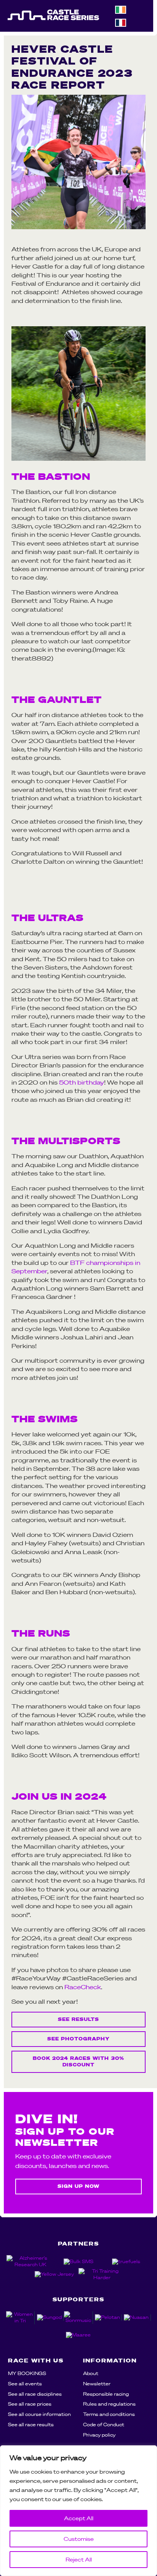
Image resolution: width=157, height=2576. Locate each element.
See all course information (39, 2414)
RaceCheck (83, 1987)
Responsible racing (106, 2394)
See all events (25, 2384)
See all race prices (30, 2404)
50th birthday (82, 1082)
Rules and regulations (109, 2404)
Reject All (79, 2560)
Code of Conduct (104, 2425)
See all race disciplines (35, 2394)
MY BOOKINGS (27, 2373)
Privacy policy (99, 2435)
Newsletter (97, 2384)
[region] (78, 2511)
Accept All (79, 2518)
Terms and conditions (109, 2414)
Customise (79, 2539)
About (91, 2373)
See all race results (31, 2425)
